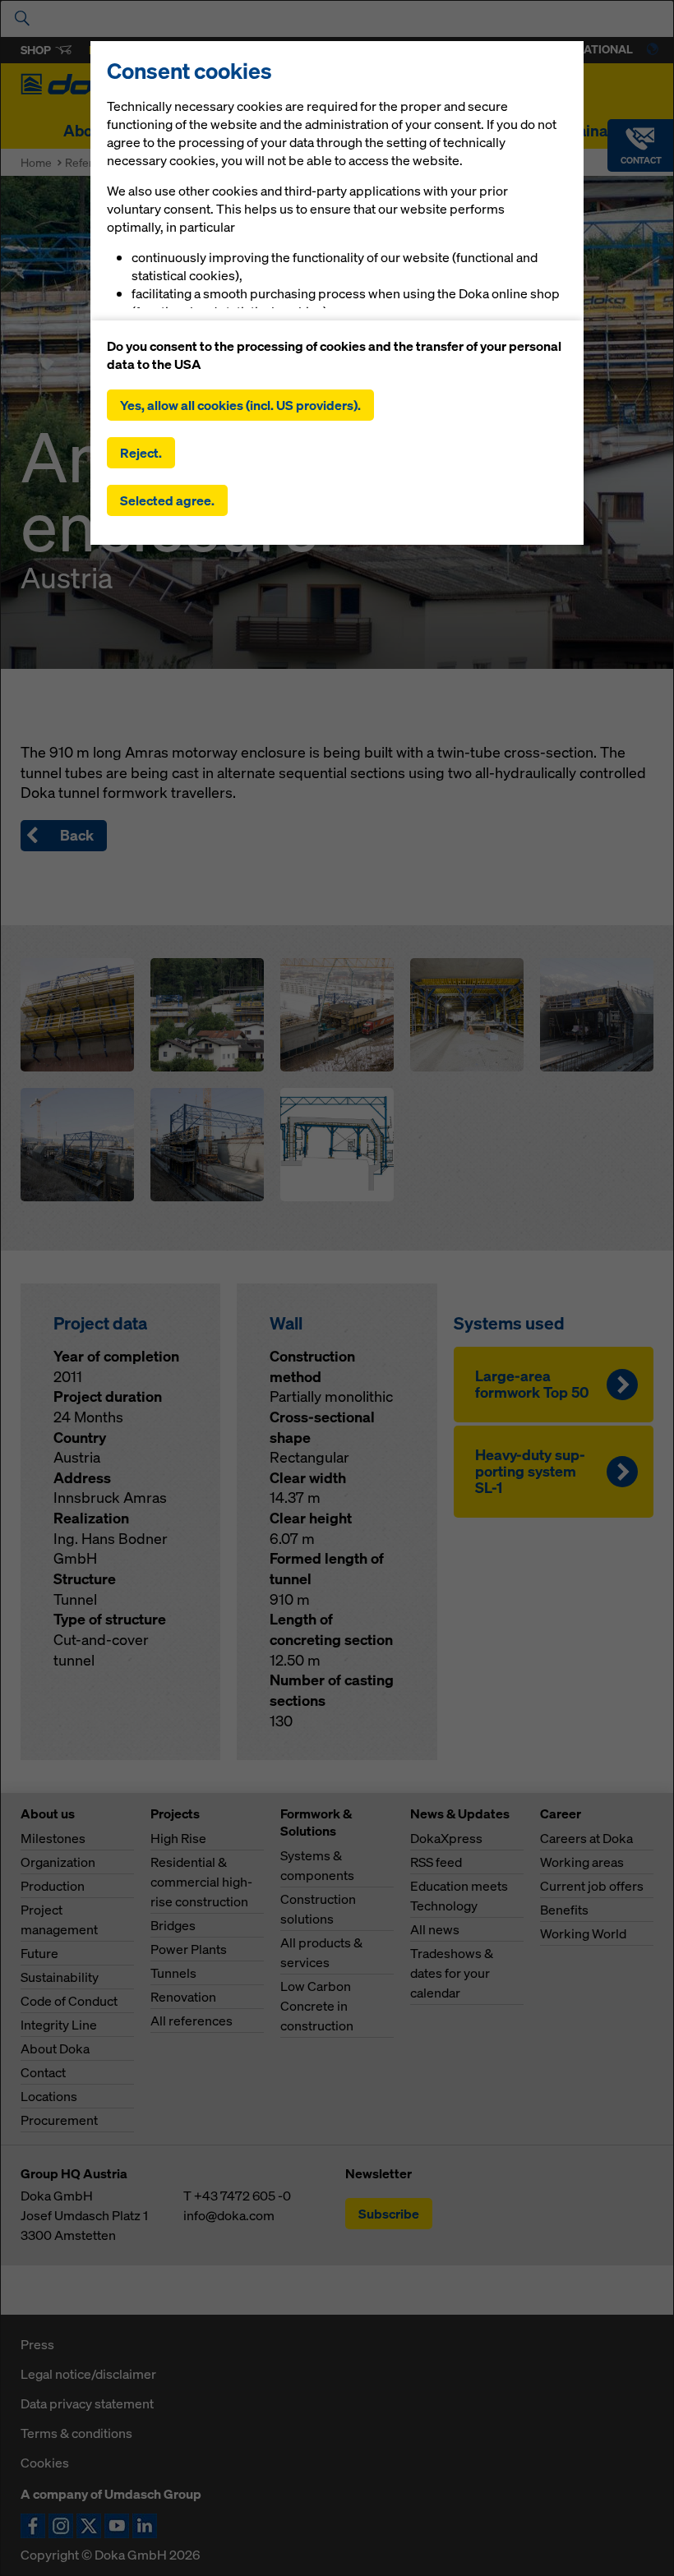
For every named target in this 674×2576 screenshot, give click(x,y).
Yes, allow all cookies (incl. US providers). (240, 405)
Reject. (141, 453)
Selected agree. (167, 500)
